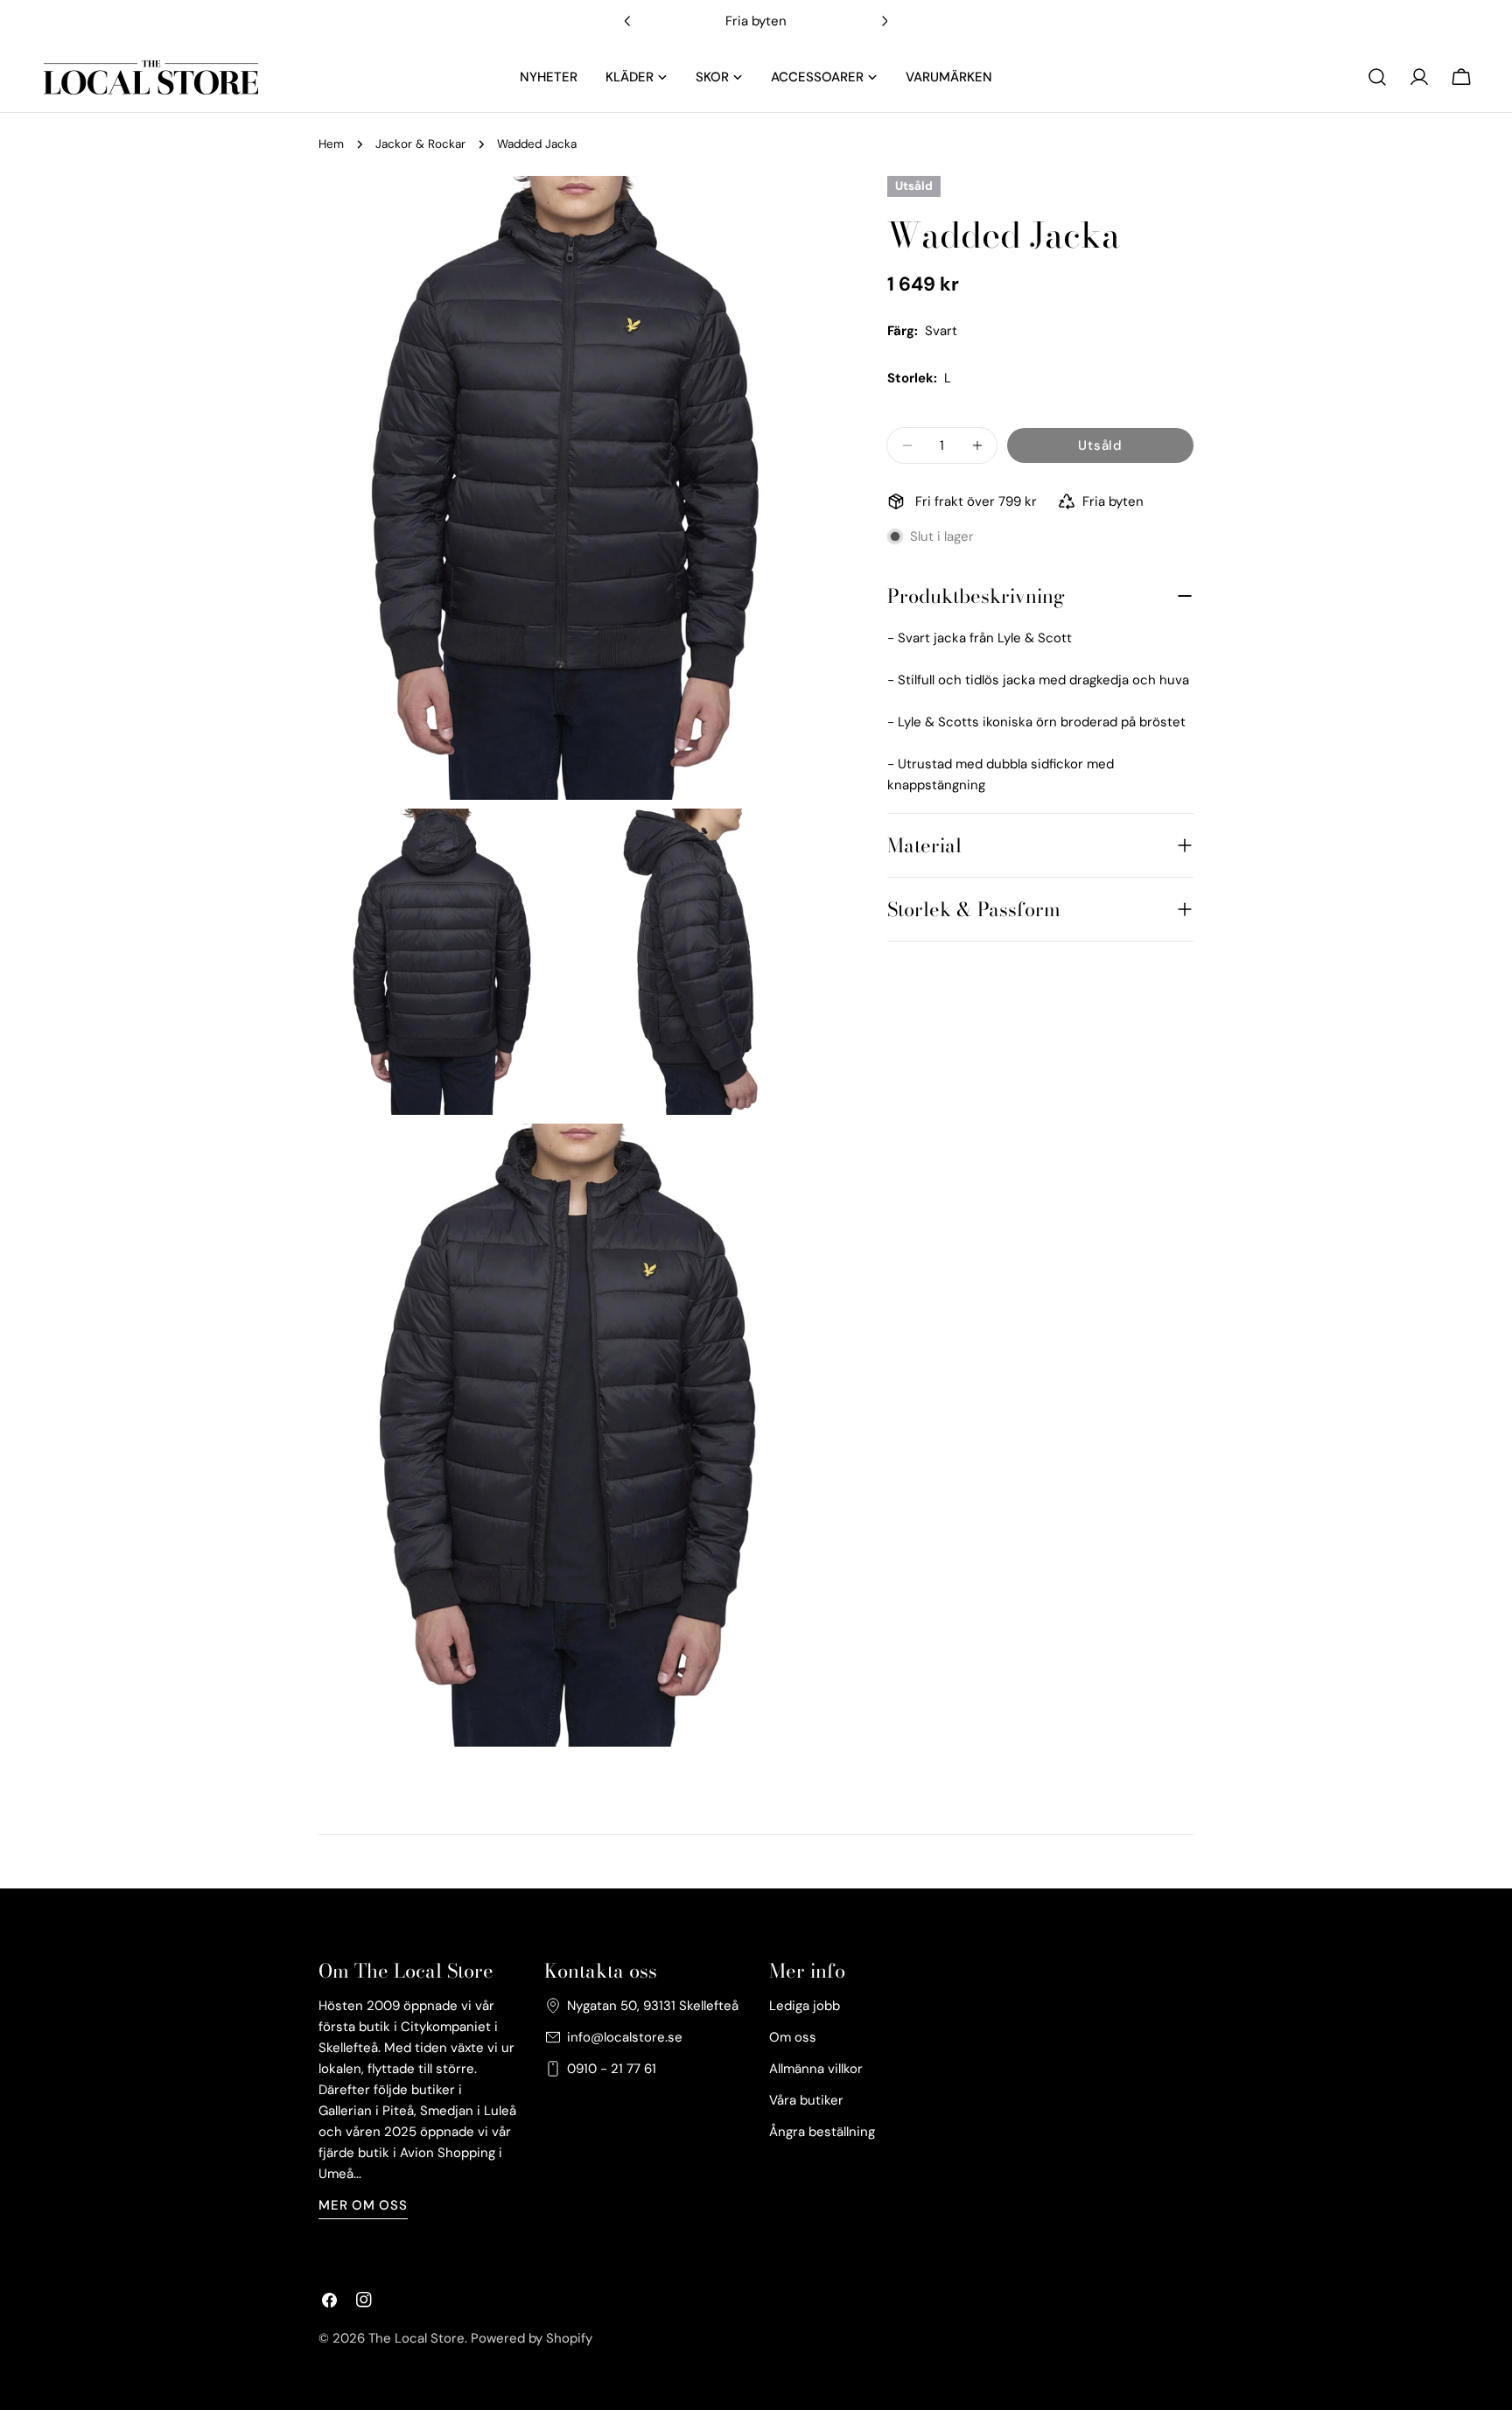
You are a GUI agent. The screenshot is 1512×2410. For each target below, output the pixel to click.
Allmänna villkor (816, 2069)
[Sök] (1377, 77)
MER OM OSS (363, 2205)
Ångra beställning (822, 2132)
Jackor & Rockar (420, 144)
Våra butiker (806, 2100)
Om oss (793, 2037)
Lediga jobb (805, 2006)
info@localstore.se (625, 2037)
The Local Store (416, 2338)
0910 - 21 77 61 (612, 2069)
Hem (331, 144)
